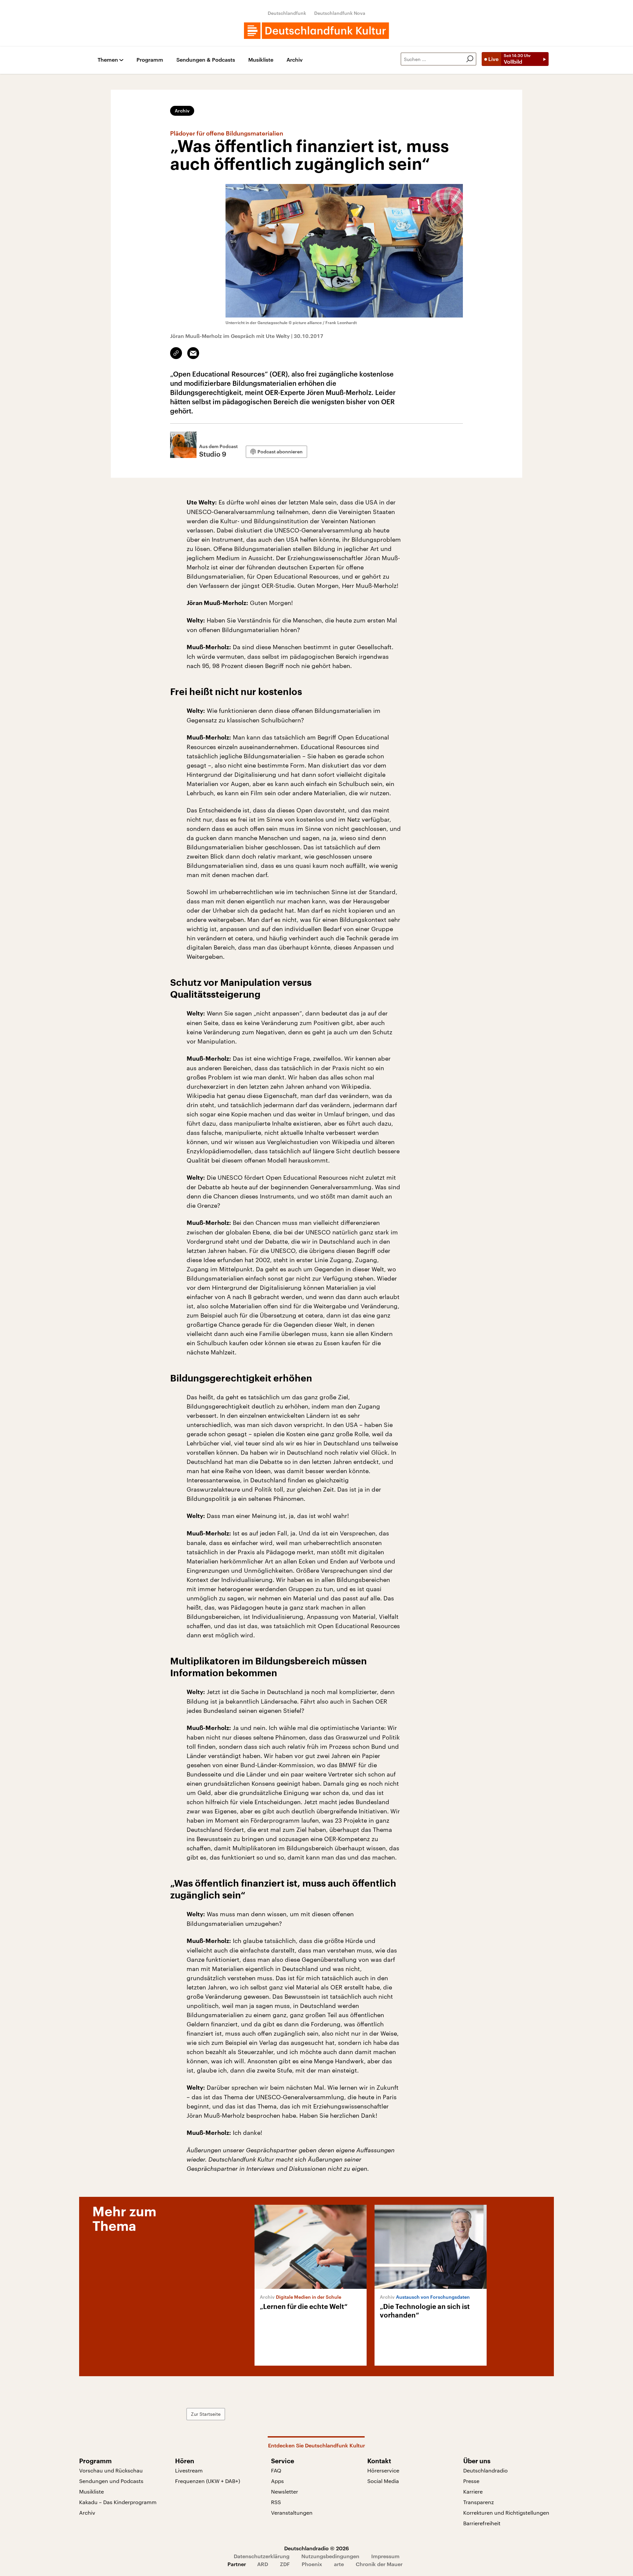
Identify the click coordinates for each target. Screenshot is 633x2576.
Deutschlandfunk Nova (340, 13)
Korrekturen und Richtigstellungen (506, 2513)
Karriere (473, 2491)
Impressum (385, 2556)
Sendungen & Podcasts (206, 60)
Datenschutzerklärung (262, 2556)
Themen (108, 60)
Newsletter (285, 2491)
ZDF (285, 2564)
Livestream (189, 2470)
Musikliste (261, 60)
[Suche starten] (470, 59)
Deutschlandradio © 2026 (316, 2548)
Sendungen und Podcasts (111, 2481)
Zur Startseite (206, 2414)
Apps (277, 2481)
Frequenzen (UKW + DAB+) (208, 2481)
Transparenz (479, 2502)
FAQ (276, 2470)
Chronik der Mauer (379, 2564)
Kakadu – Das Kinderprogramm (118, 2502)
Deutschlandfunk (287, 13)
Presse (471, 2481)
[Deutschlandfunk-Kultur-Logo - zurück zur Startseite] (316, 31)
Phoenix (312, 2564)
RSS (276, 2502)
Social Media (383, 2481)
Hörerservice (383, 2470)
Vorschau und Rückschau (111, 2470)
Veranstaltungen (292, 2513)
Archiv (295, 60)
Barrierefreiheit (482, 2523)
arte (339, 2564)
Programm (150, 60)
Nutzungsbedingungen (330, 2556)
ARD (263, 2564)
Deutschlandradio (485, 2470)
